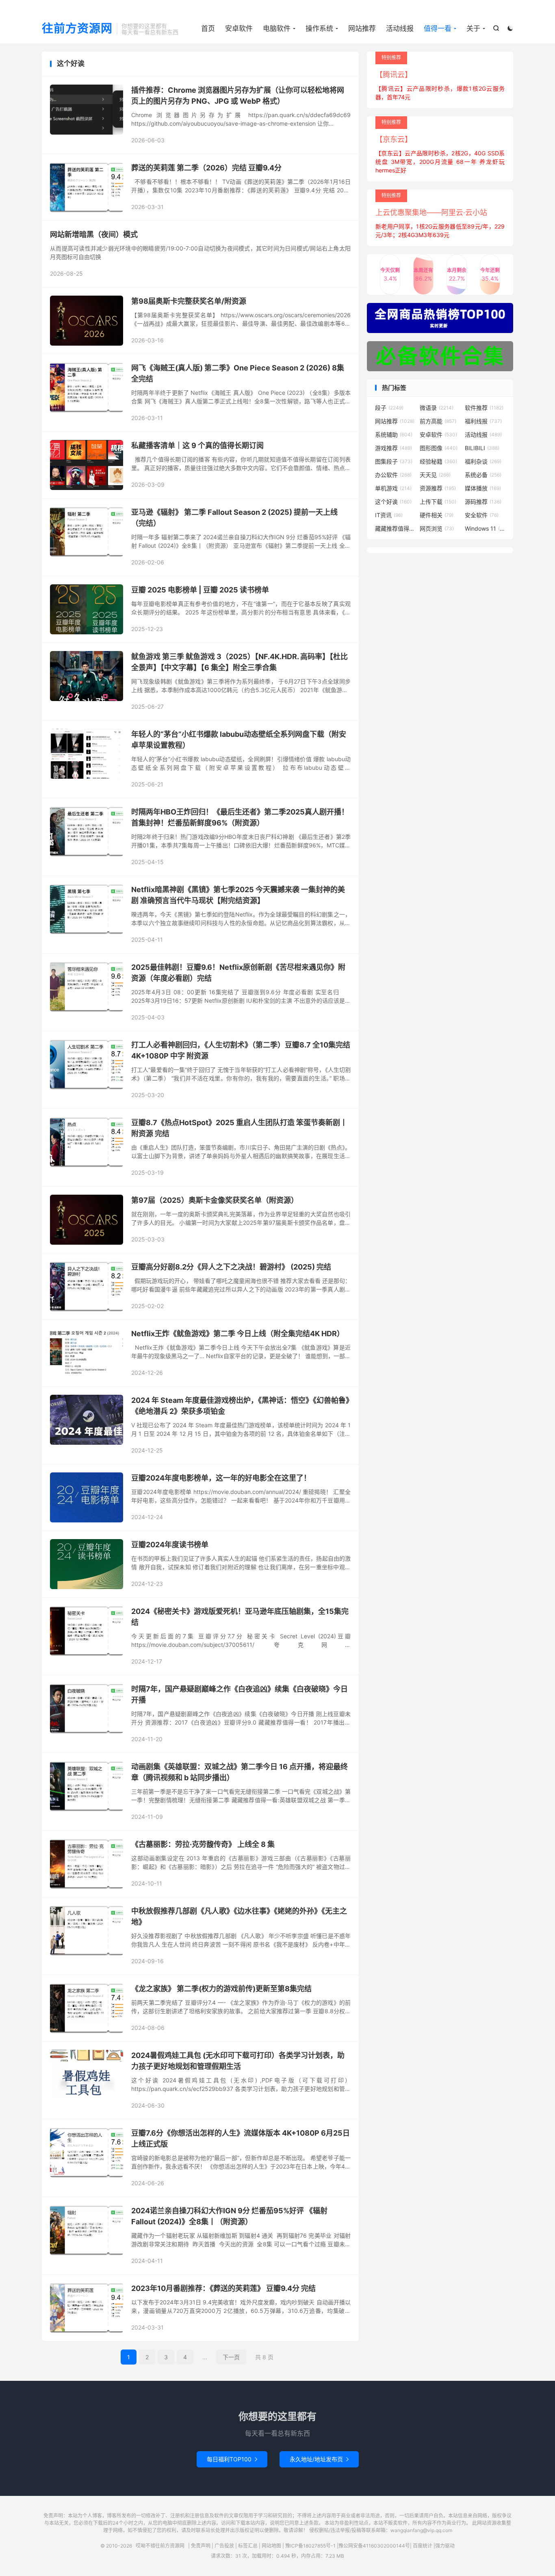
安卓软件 (239, 28)
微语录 (437, 408)
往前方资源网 (77, 29)
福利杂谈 (483, 461)
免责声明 (201, 2546)
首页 (208, 28)
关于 (473, 28)
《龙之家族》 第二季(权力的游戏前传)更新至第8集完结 (221, 1989)
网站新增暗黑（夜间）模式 (94, 234)
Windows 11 (485, 528)
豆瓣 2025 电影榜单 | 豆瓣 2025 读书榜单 (200, 590)
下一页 (231, 2357)
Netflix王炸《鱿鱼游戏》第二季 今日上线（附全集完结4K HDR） (238, 1334)
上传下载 (438, 502)
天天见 (435, 475)
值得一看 (438, 28)
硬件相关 (437, 515)
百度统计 (423, 2546)
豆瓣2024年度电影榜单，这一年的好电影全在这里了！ (221, 1478)
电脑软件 (277, 28)
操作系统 (319, 28)
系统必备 (483, 475)
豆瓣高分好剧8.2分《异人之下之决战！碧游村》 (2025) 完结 (231, 1267)
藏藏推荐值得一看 (395, 528)
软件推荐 (484, 408)
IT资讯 (389, 515)
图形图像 (439, 448)
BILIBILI (482, 448)
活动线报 (400, 28)
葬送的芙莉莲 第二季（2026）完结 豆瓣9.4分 (206, 168)
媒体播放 (483, 488)
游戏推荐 (393, 448)
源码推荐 (483, 502)
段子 (389, 408)
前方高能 (438, 421)
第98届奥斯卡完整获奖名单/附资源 (189, 301)
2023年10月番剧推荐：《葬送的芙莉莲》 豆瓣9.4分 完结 (223, 2288)
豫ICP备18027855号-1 (310, 2546)
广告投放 (224, 2546)
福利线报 (483, 421)
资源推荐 (438, 488)
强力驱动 (445, 2546)
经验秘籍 (438, 461)
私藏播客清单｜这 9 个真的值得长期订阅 (197, 445)
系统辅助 (394, 434)
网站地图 (271, 2546)
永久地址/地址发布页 (319, 2459)
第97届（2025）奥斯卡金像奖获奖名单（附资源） (215, 1200)
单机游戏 (393, 488)
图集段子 (394, 461)
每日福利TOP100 (232, 2459)
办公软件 (393, 475)
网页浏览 (437, 528)
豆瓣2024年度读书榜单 (170, 1545)
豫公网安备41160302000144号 (374, 2546)
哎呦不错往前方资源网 (160, 2546)
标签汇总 (248, 2546)
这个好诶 (393, 502)
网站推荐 (362, 28)
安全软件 (482, 515)
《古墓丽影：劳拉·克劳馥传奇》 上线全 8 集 (203, 1844)
